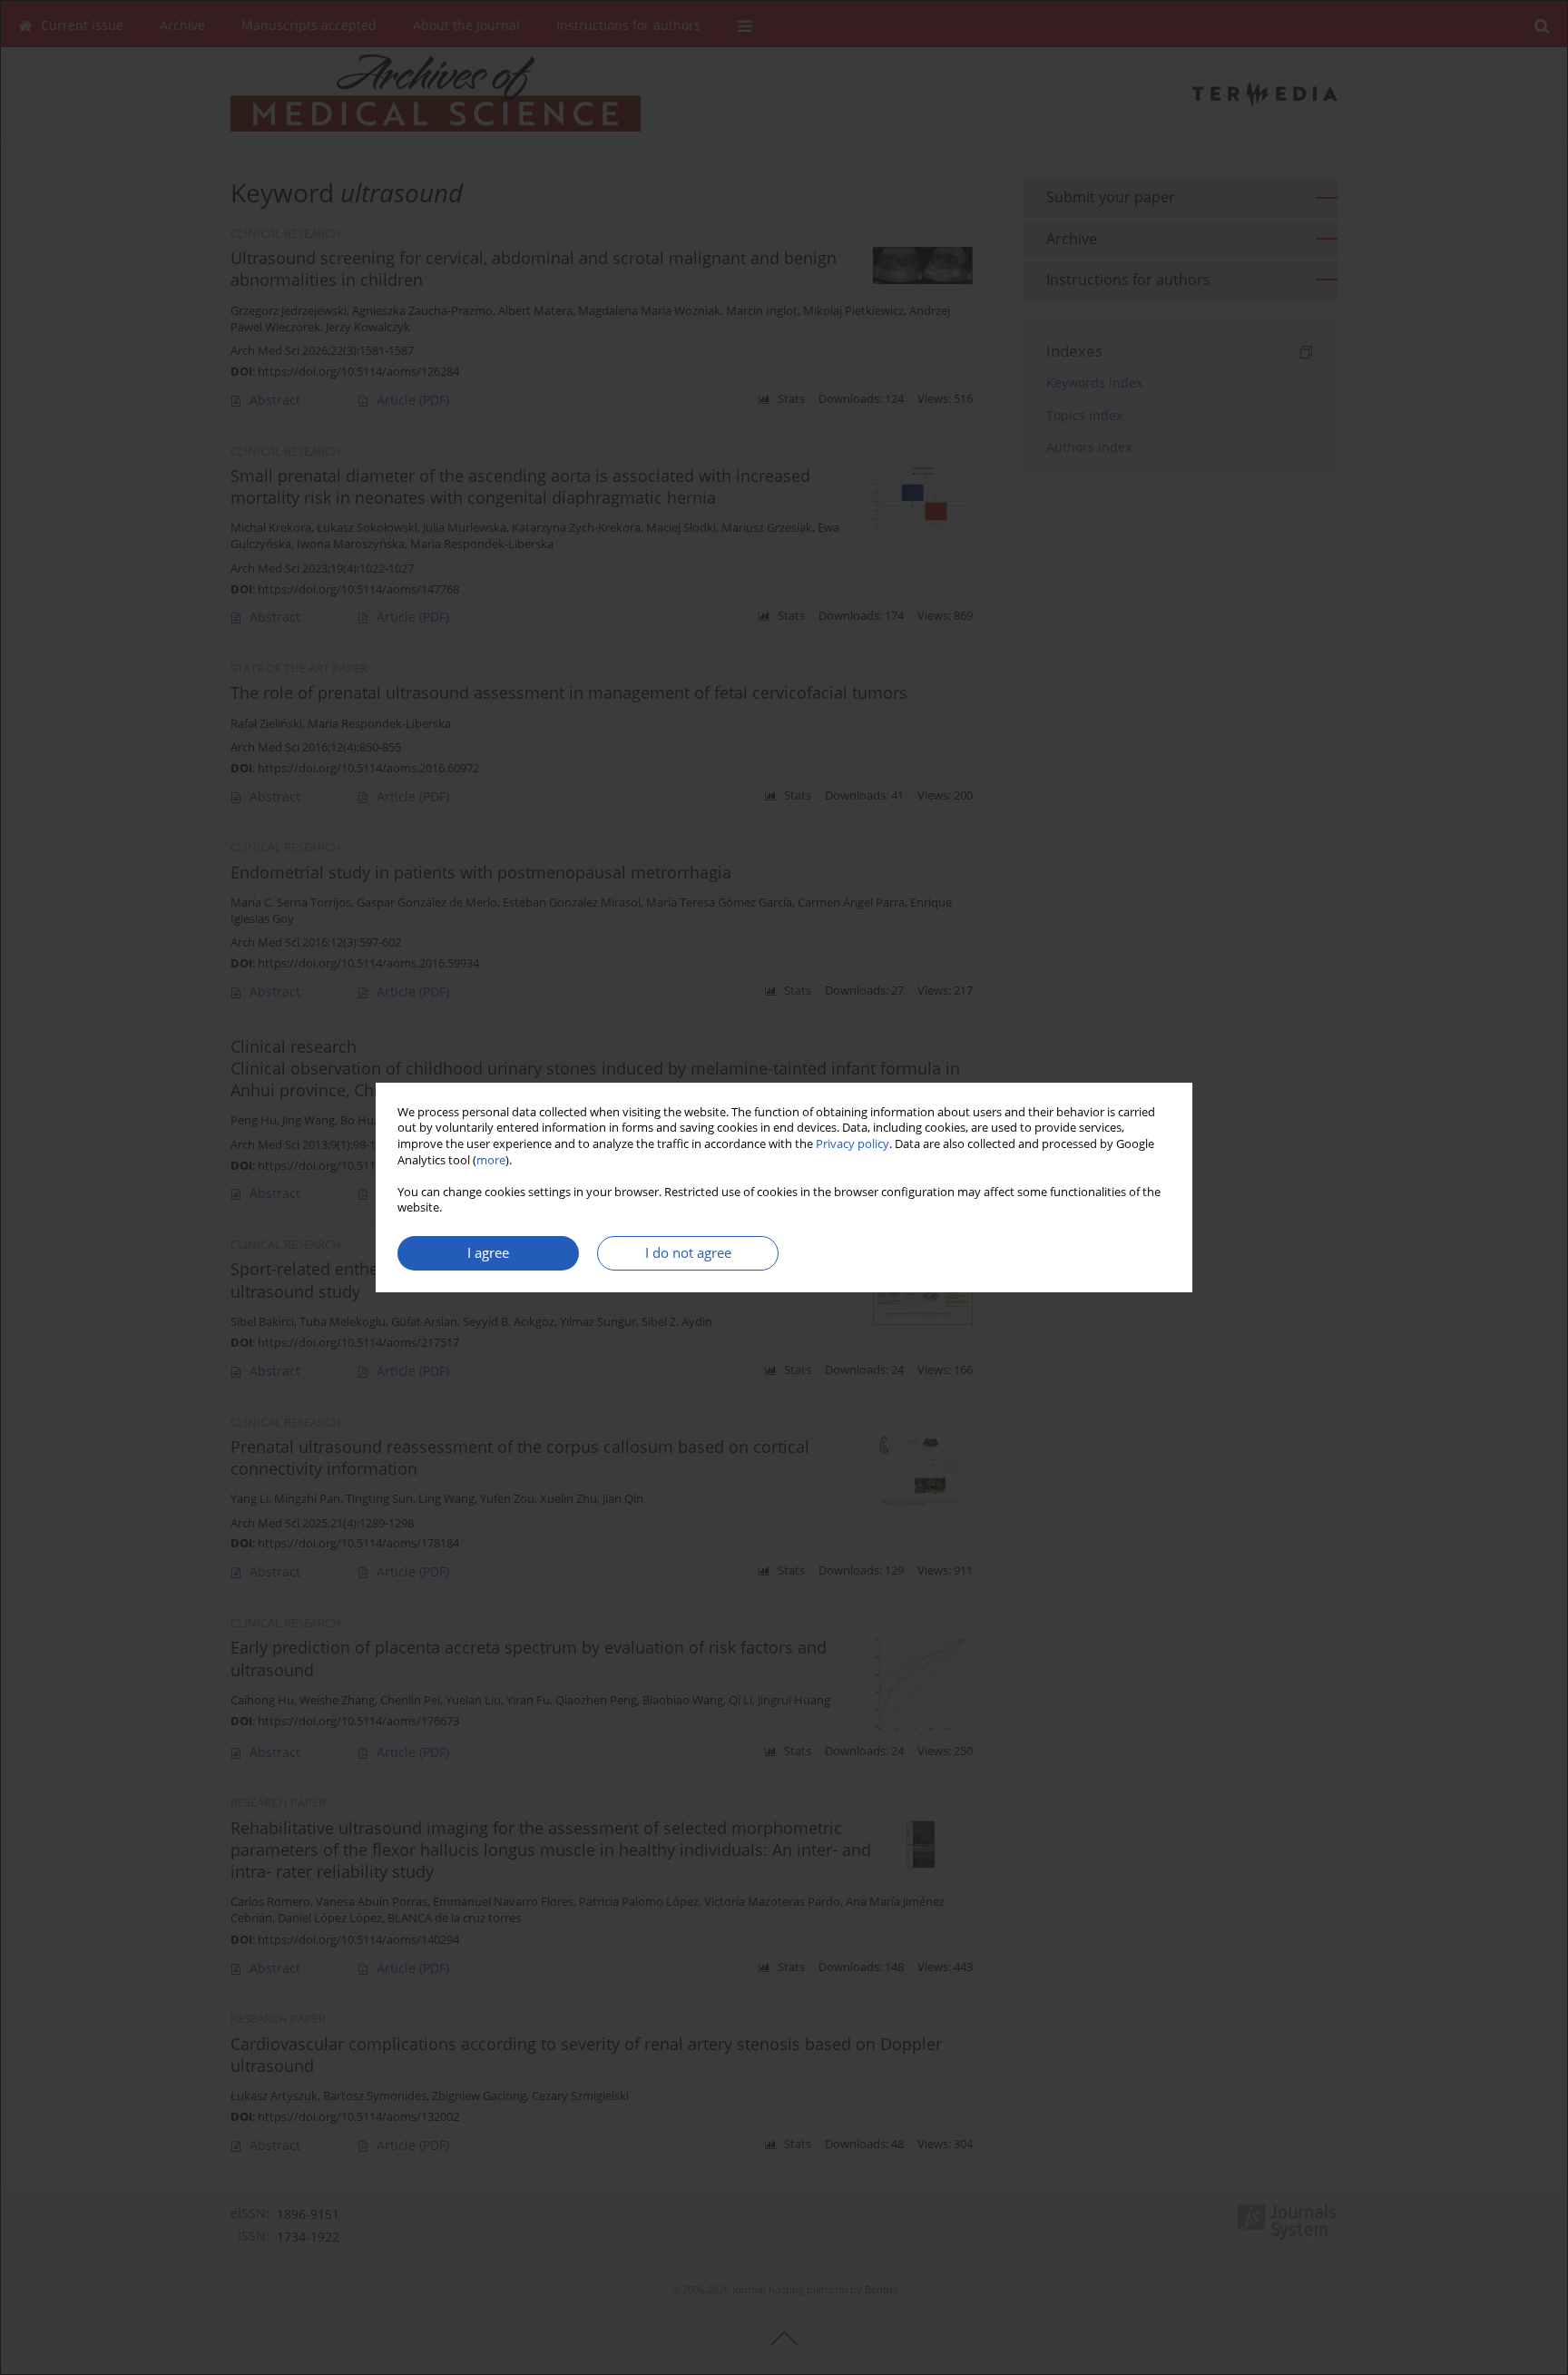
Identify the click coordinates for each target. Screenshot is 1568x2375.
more (491, 1160)
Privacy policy (853, 1144)
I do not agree (688, 1253)
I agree (488, 1253)
